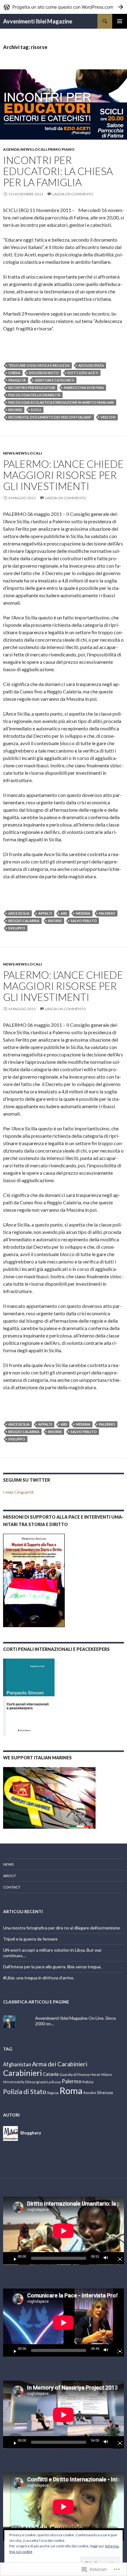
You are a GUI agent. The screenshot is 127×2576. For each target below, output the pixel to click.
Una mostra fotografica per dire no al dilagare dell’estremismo (62, 1928)
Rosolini (90, 2093)
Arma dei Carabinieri (60, 2064)
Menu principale (120, 21)
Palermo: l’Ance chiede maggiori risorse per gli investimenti (63, 986)
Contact (12, 1887)
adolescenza (91, 365)
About (10, 1876)
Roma (71, 2090)
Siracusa (105, 2092)
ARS (64, 913)
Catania (51, 2074)
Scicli (36, 410)
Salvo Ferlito (84, 921)
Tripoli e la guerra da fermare (30, 1939)
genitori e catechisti (54, 380)
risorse (15, 410)
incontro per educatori (32, 388)
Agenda (11, 149)
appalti (45, 913)
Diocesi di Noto (44, 373)
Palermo (107, 913)
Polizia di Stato (25, 2092)
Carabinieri (23, 2073)
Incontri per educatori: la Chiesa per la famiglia (58, 171)
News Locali (34, 149)
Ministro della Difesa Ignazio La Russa (32, 2082)
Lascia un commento (73, 194)
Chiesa (14, 373)
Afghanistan (17, 2064)
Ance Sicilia (19, 913)
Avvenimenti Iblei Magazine (38, 21)
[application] (63, 2231)
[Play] (13, 2258)
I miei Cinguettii (18, 1492)
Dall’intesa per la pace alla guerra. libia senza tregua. (52, 1967)
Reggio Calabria (24, 921)
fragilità (17, 380)
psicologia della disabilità (34, 395)
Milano (106, 2074)
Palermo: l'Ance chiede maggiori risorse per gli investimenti (63, 475)
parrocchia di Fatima (84, 388)
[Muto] (108, 2258)
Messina (83, 913)
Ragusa (53, 2093)
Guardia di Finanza (74, 2074)
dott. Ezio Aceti (83, 373)
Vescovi (108, 417)
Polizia (88, 2082)
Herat (95, 2074)
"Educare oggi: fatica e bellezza (39, 365)
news (9, 453)
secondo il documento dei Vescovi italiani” (50, 417)
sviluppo (17, 928)
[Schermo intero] (117, 2258)
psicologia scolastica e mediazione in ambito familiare (61, 402)
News (8, 1864)
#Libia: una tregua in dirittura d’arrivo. (39, 1978)
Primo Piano (61, 149)
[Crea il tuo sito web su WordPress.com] (63, 7)
